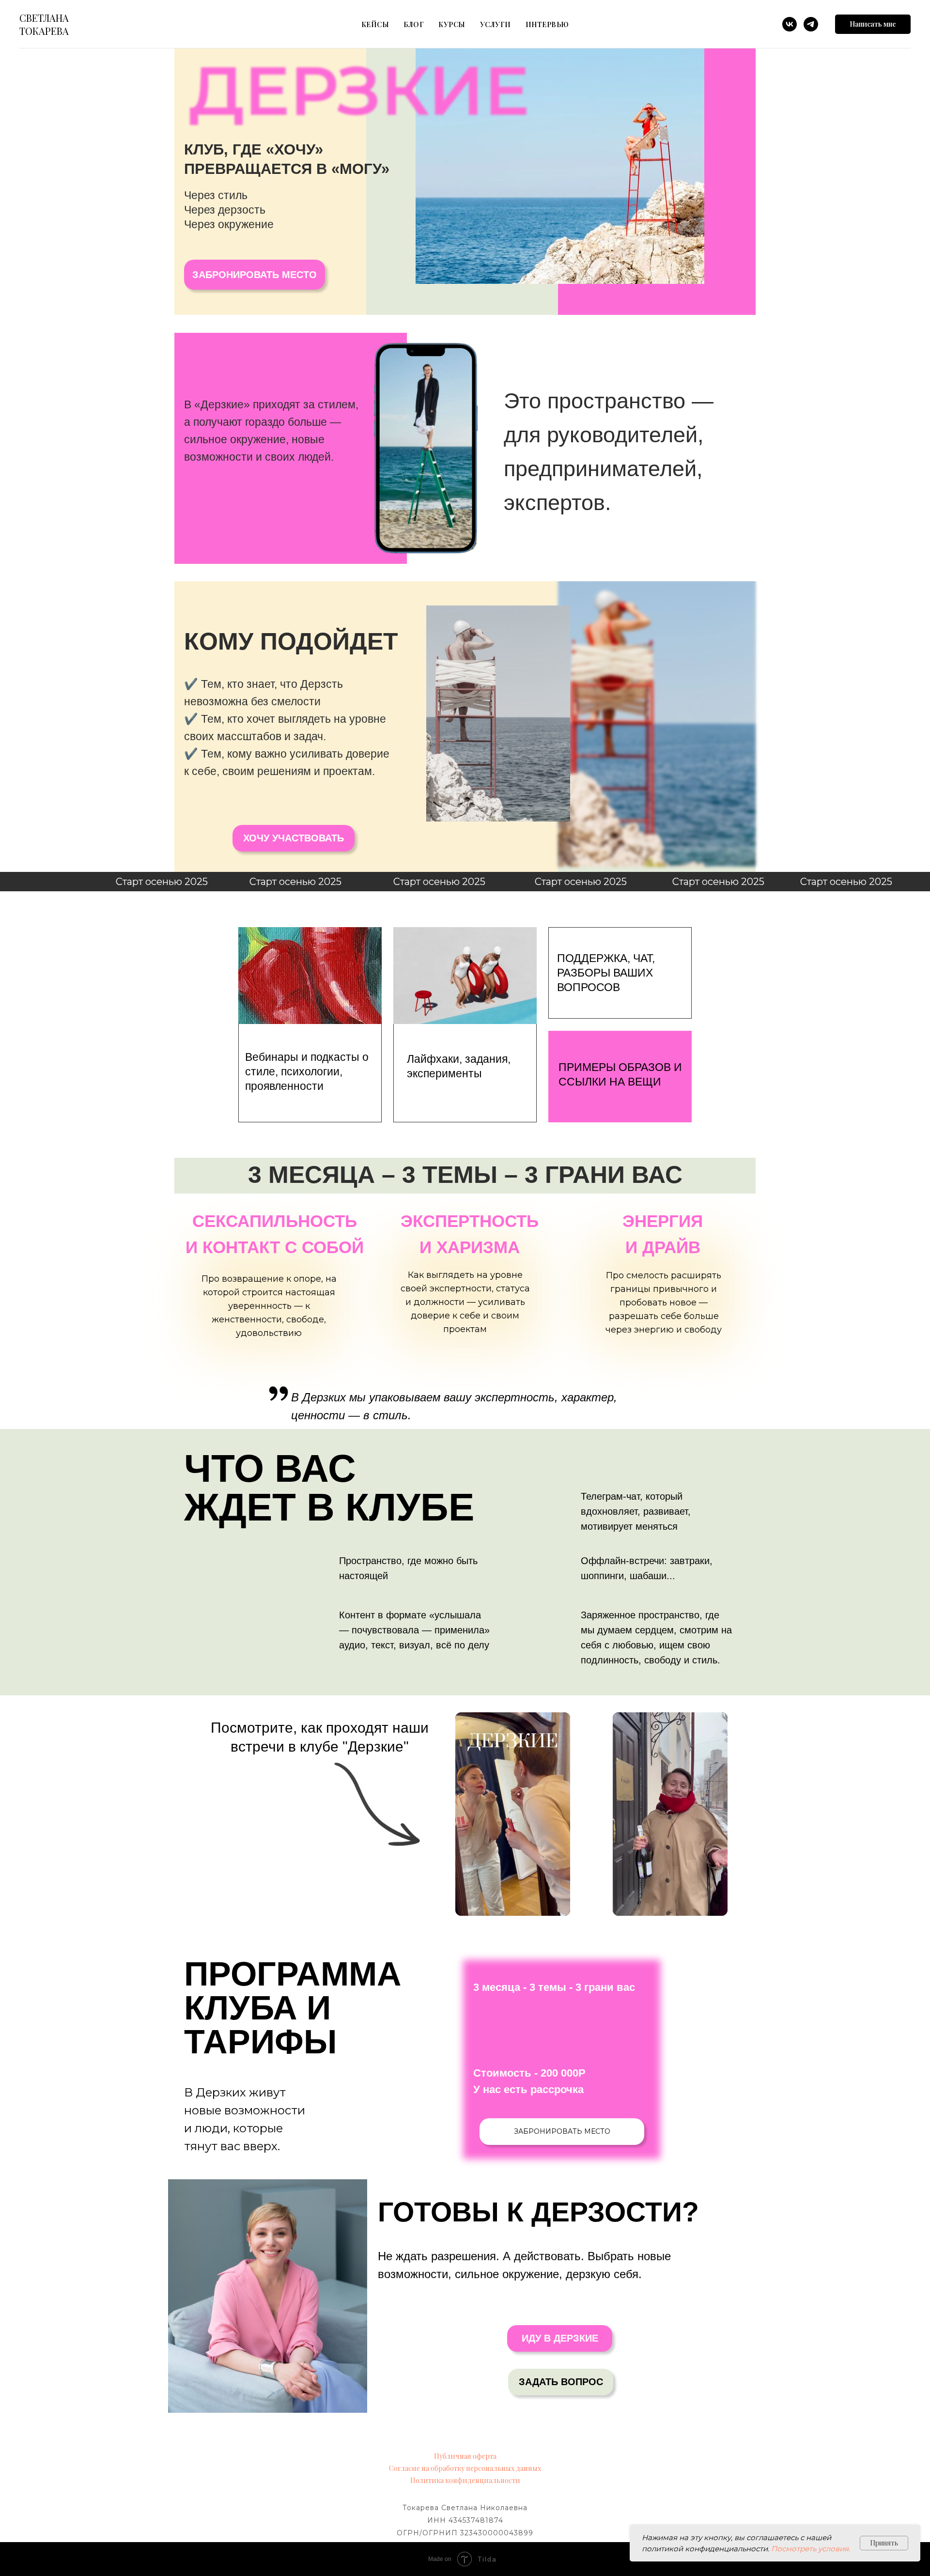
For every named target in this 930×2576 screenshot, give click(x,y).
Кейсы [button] (375, 24)
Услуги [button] (496, 24)
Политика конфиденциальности (465, 2480)
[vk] (790, 24)
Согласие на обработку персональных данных (465, 2468)
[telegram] (811, 24)
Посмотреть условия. (811, 2549)
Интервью (547, 24)
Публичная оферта (465, 2456)
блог (414, 24)
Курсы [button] (452, 24)
